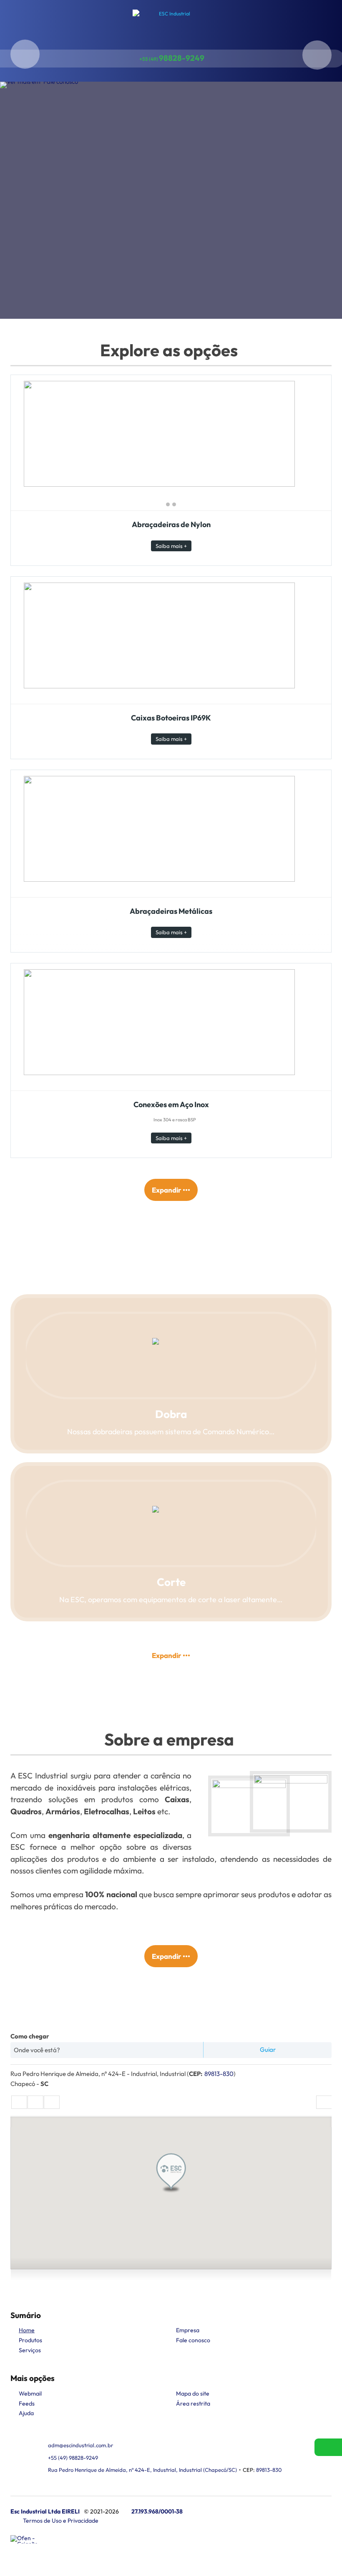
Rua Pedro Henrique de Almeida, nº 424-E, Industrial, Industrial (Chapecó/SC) (142, 2470)
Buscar (25, 54)
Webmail (30, 2393)
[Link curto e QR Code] (25, 2553)
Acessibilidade (25, 2520)
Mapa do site (193, 2393)
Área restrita (193, 2403)
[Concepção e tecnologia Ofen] (27, 2539)
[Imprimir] (324, 2102)
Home (27, 2330)
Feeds (27, 2403)
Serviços (30, 2350)
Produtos (30, 2340)
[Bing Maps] (35, 2102)
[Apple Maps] (52, 2102)
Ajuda (26, 2413)
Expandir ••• (171, 1190)
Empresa (188, 2330)
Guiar (268, 2050)
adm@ (80, 2445)
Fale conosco (193, 2340)
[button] (171, 2173)
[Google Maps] (19, 2102)
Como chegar (30, 2036)
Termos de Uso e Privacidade (61, 2521)
